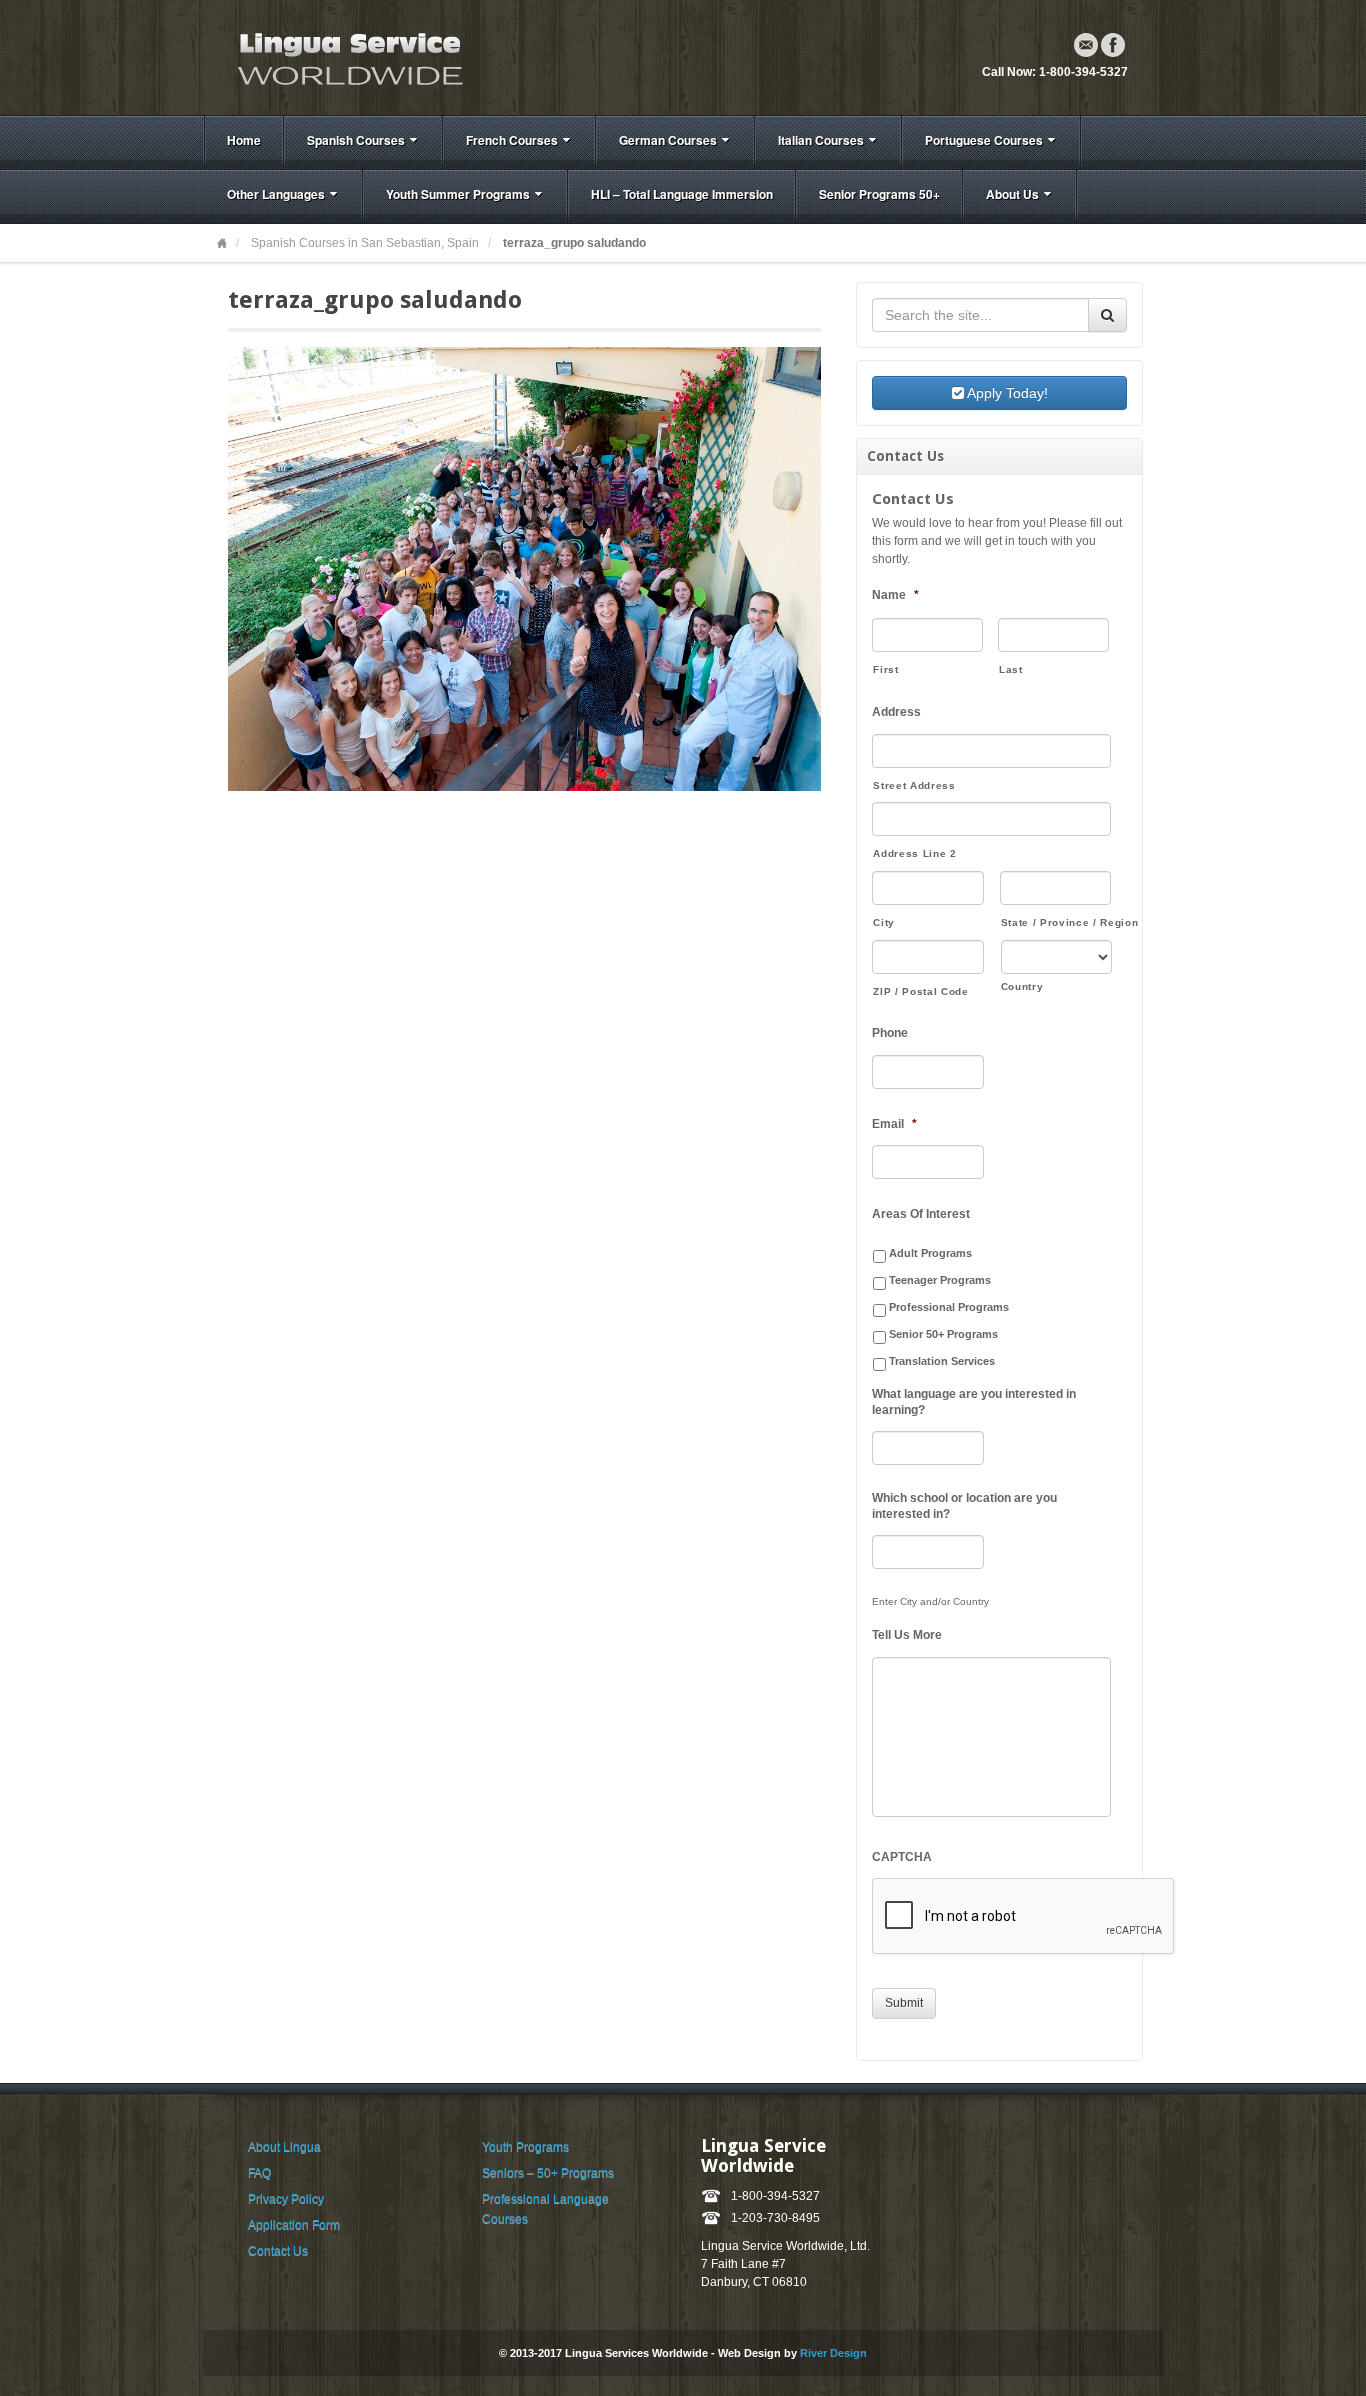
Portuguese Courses (984, 140)
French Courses (512, 140)
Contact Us (278, 2251)
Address (896, 712)
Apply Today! (1006, 393)
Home (244, 140)
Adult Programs (930, 1253)
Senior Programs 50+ (879, 194)
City (884, 922)
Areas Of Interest (921, 1214)
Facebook (1113, 45)
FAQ (259, 2173)
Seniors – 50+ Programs (548, 2173)
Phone (890, 1033)
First (885, 669)
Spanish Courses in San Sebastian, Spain (365, 243)
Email (1086, 45)
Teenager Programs (940, 1280)
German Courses (668, 140)
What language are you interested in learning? (974, 1402)
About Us (1012, 194)
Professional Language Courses (545, 2209)
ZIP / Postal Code (920, 991)
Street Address (914, 785)
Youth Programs (525, 2147)
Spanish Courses (356, 140)
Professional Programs (949, 1307)
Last (1011, 669)
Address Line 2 (914, 853)
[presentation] (1024, 1917)
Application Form (294, 2225)
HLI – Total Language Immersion (682, 194)
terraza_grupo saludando (375, 300)
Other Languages (276, 194)
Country (1022, 986)
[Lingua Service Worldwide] (348, 57)
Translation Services (942, 1361)
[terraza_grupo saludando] (524, 568)
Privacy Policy (286, 2199)
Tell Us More (907, 1635)
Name (895, 595)
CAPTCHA (902, 1857)
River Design (833, 2353)
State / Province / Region (1056, 922)
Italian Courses (821, 140)
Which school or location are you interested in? (964, 1506)
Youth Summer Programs (458, 194)
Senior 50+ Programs (943, 1334)
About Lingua (284, 2147)
